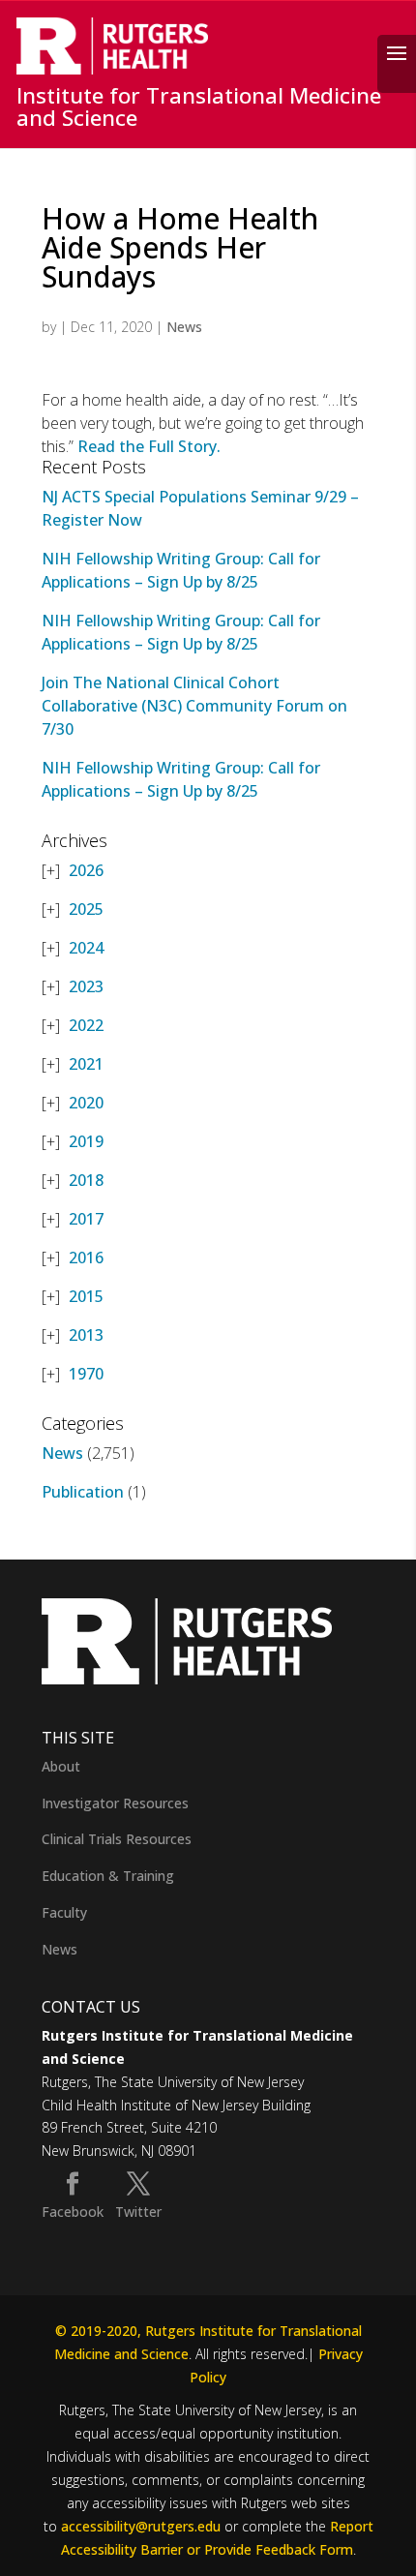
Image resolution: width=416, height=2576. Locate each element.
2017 (86, 1219)
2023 (86, 986)
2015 (86, 1296)
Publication (83, 1492)
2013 (86, 1335)
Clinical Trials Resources (117, 1839)
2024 (86, 948)
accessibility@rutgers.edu (141, 2526)
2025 (86, 909)
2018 (86, 1180)
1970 (86, 1374)
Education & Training (108, 1876)
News (184, 327)
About (61, 1766)
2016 (86, 1258)
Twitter (138, 2212)
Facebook (73, 2212)
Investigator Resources (115, 1803)
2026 (86, 870)
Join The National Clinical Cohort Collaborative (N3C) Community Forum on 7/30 (194, 706)
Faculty (64, 1912)
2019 (86, 1141)
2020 (86, 1103)
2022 (86, 1025)
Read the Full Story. (149, 446)
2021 (86, 1064)
